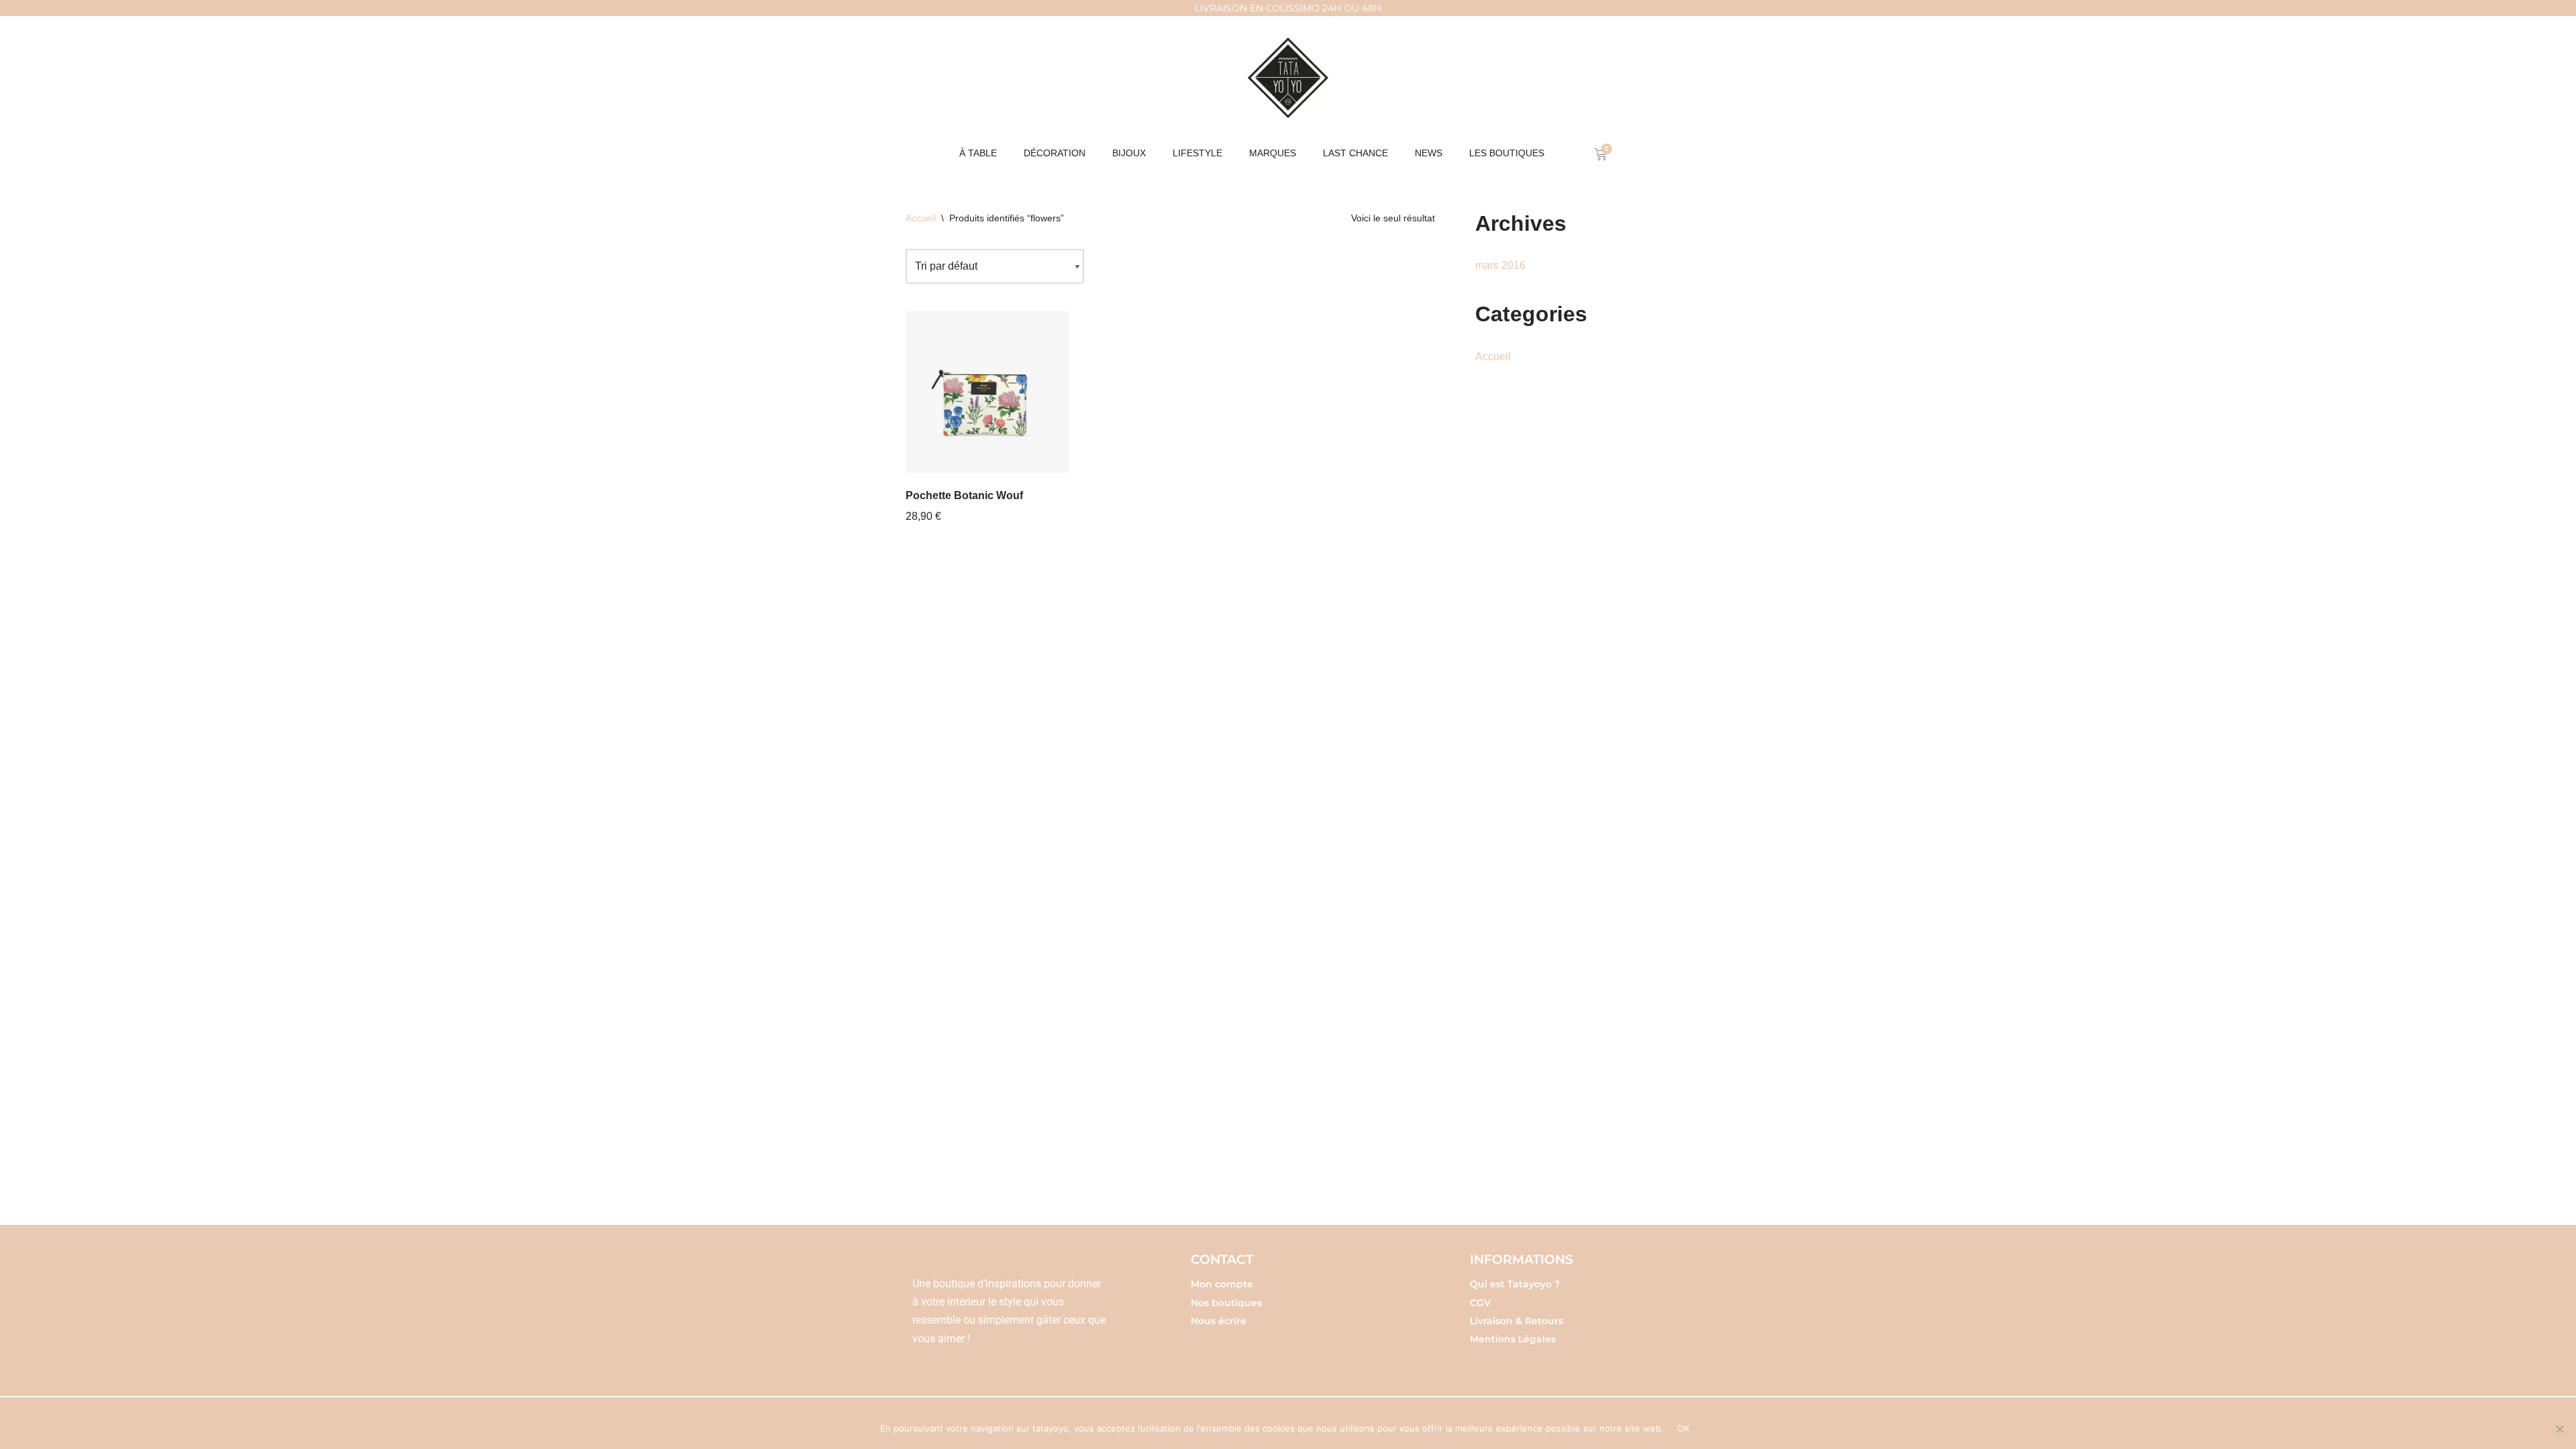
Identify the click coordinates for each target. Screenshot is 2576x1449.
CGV (1480, 1303)
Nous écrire (1219, 1321)
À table (978, 153)
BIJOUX (1129, 153)
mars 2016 (1500, 265)
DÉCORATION (1055, 153)
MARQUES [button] (1273, 153)
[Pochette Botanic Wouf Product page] (987, 392)
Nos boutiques (1226, 1303)
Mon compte (1222, 1284)
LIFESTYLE (1197, 153)
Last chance (1355, 153)
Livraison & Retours (1516, 1321)
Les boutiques (1507, 153)
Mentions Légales (1513, 1339)
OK (1683, 1428)
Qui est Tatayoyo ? (1515, 1284)
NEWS (1429, 153)
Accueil (921, 218)
